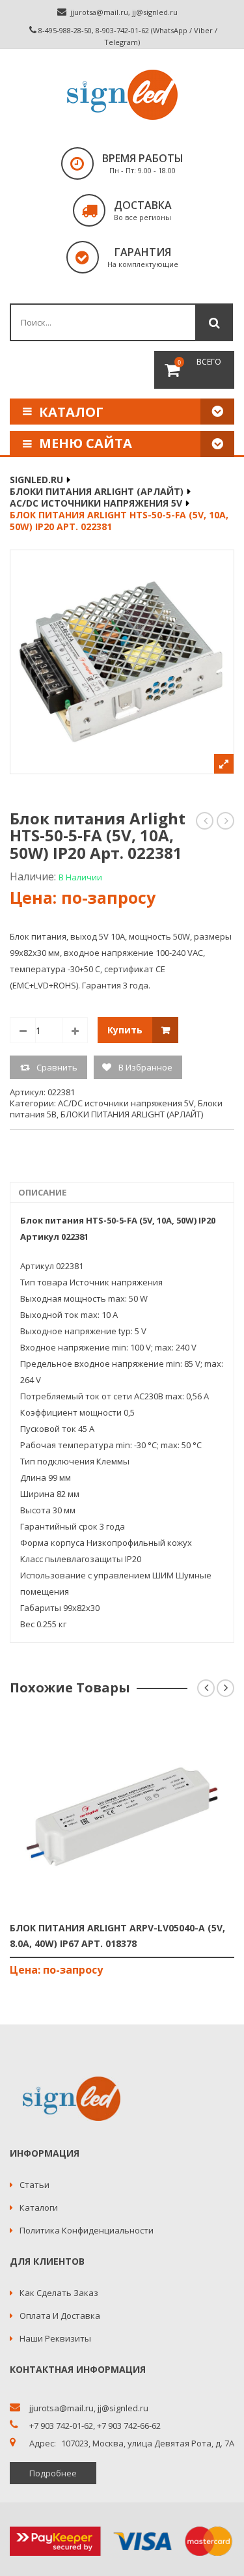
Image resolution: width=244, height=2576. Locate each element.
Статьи (34, 2185)
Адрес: (43, 2443)
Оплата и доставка (60, 2316)
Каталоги (39, 2207)
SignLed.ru (36, 480)
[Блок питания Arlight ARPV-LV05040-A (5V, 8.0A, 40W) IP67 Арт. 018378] (122, 1815)
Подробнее (53, 2473)
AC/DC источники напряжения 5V (96, 503)
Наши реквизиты (55, 2338)
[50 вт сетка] (122, 662)
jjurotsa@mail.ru (99, 12)
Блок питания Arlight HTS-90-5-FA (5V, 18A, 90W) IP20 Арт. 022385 (226, 821)
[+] (75, 1030)
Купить (125, 1030)
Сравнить (57, 1067)
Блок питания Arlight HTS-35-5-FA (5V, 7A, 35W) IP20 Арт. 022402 (205, 821)
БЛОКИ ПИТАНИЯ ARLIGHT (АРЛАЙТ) (97, 491)
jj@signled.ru (155, 12)
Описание (42, 1192)
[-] (23, 1030)
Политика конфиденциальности (87, 2230)
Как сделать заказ (59, 2293)
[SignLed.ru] (122, 95)
